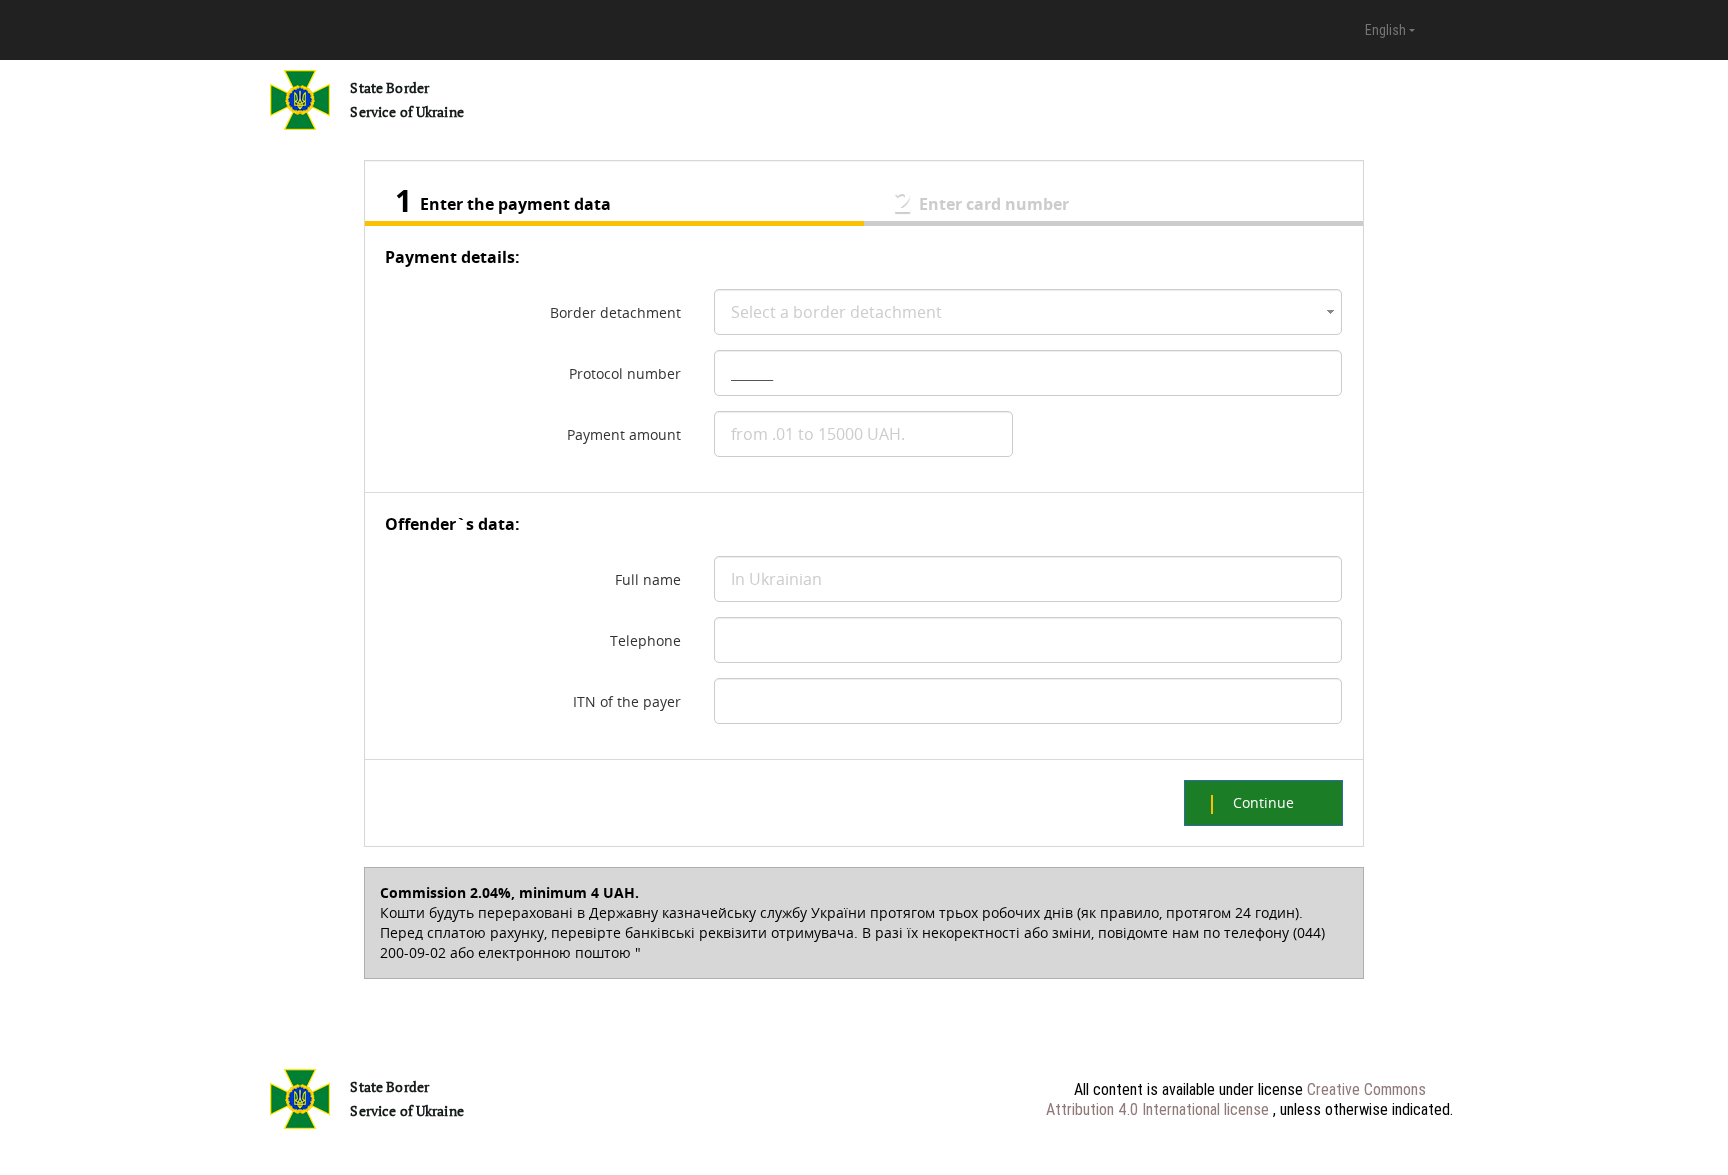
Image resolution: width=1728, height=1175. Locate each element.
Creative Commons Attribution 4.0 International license (1236, 1099)
